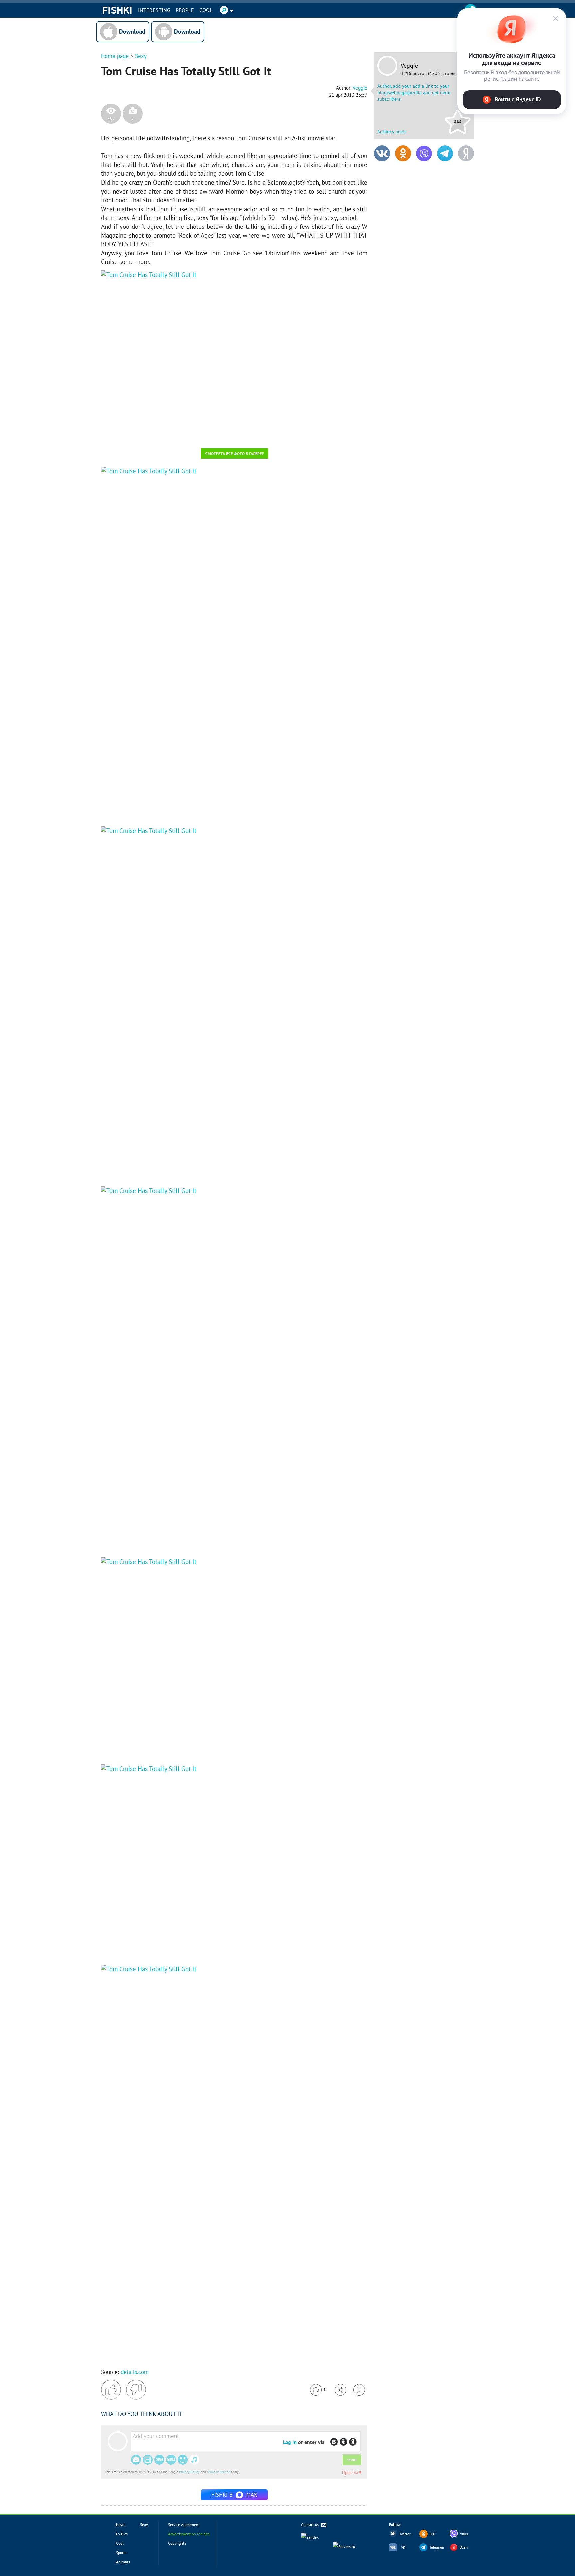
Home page (115, 56)
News (121, 2525)
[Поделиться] (341, 2390)
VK (403, 2547)
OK (432, 2534)
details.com (135, 2372)
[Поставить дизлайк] (136, 2390)
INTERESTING (154, 10)
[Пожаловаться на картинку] (181, 434)
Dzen (464, 2547)
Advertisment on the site (189, 2534)
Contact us (310, 2525)
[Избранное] (359, 2390)
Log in (290, 2442)
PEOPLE (185, 10)
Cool (206, 10)
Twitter (405, 2534)
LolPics (122, 2534)
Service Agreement (184, 2525)
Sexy (141, 56)
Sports (121, 2553)
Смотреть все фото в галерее (234, 454)
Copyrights (177, 2543)
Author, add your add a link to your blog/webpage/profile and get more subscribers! (414, 93)
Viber (464, 2534)
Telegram (437, 2547)
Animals (123, 2562)
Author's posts (392, 132)
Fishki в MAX (234, 2495)
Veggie (409, 66)
